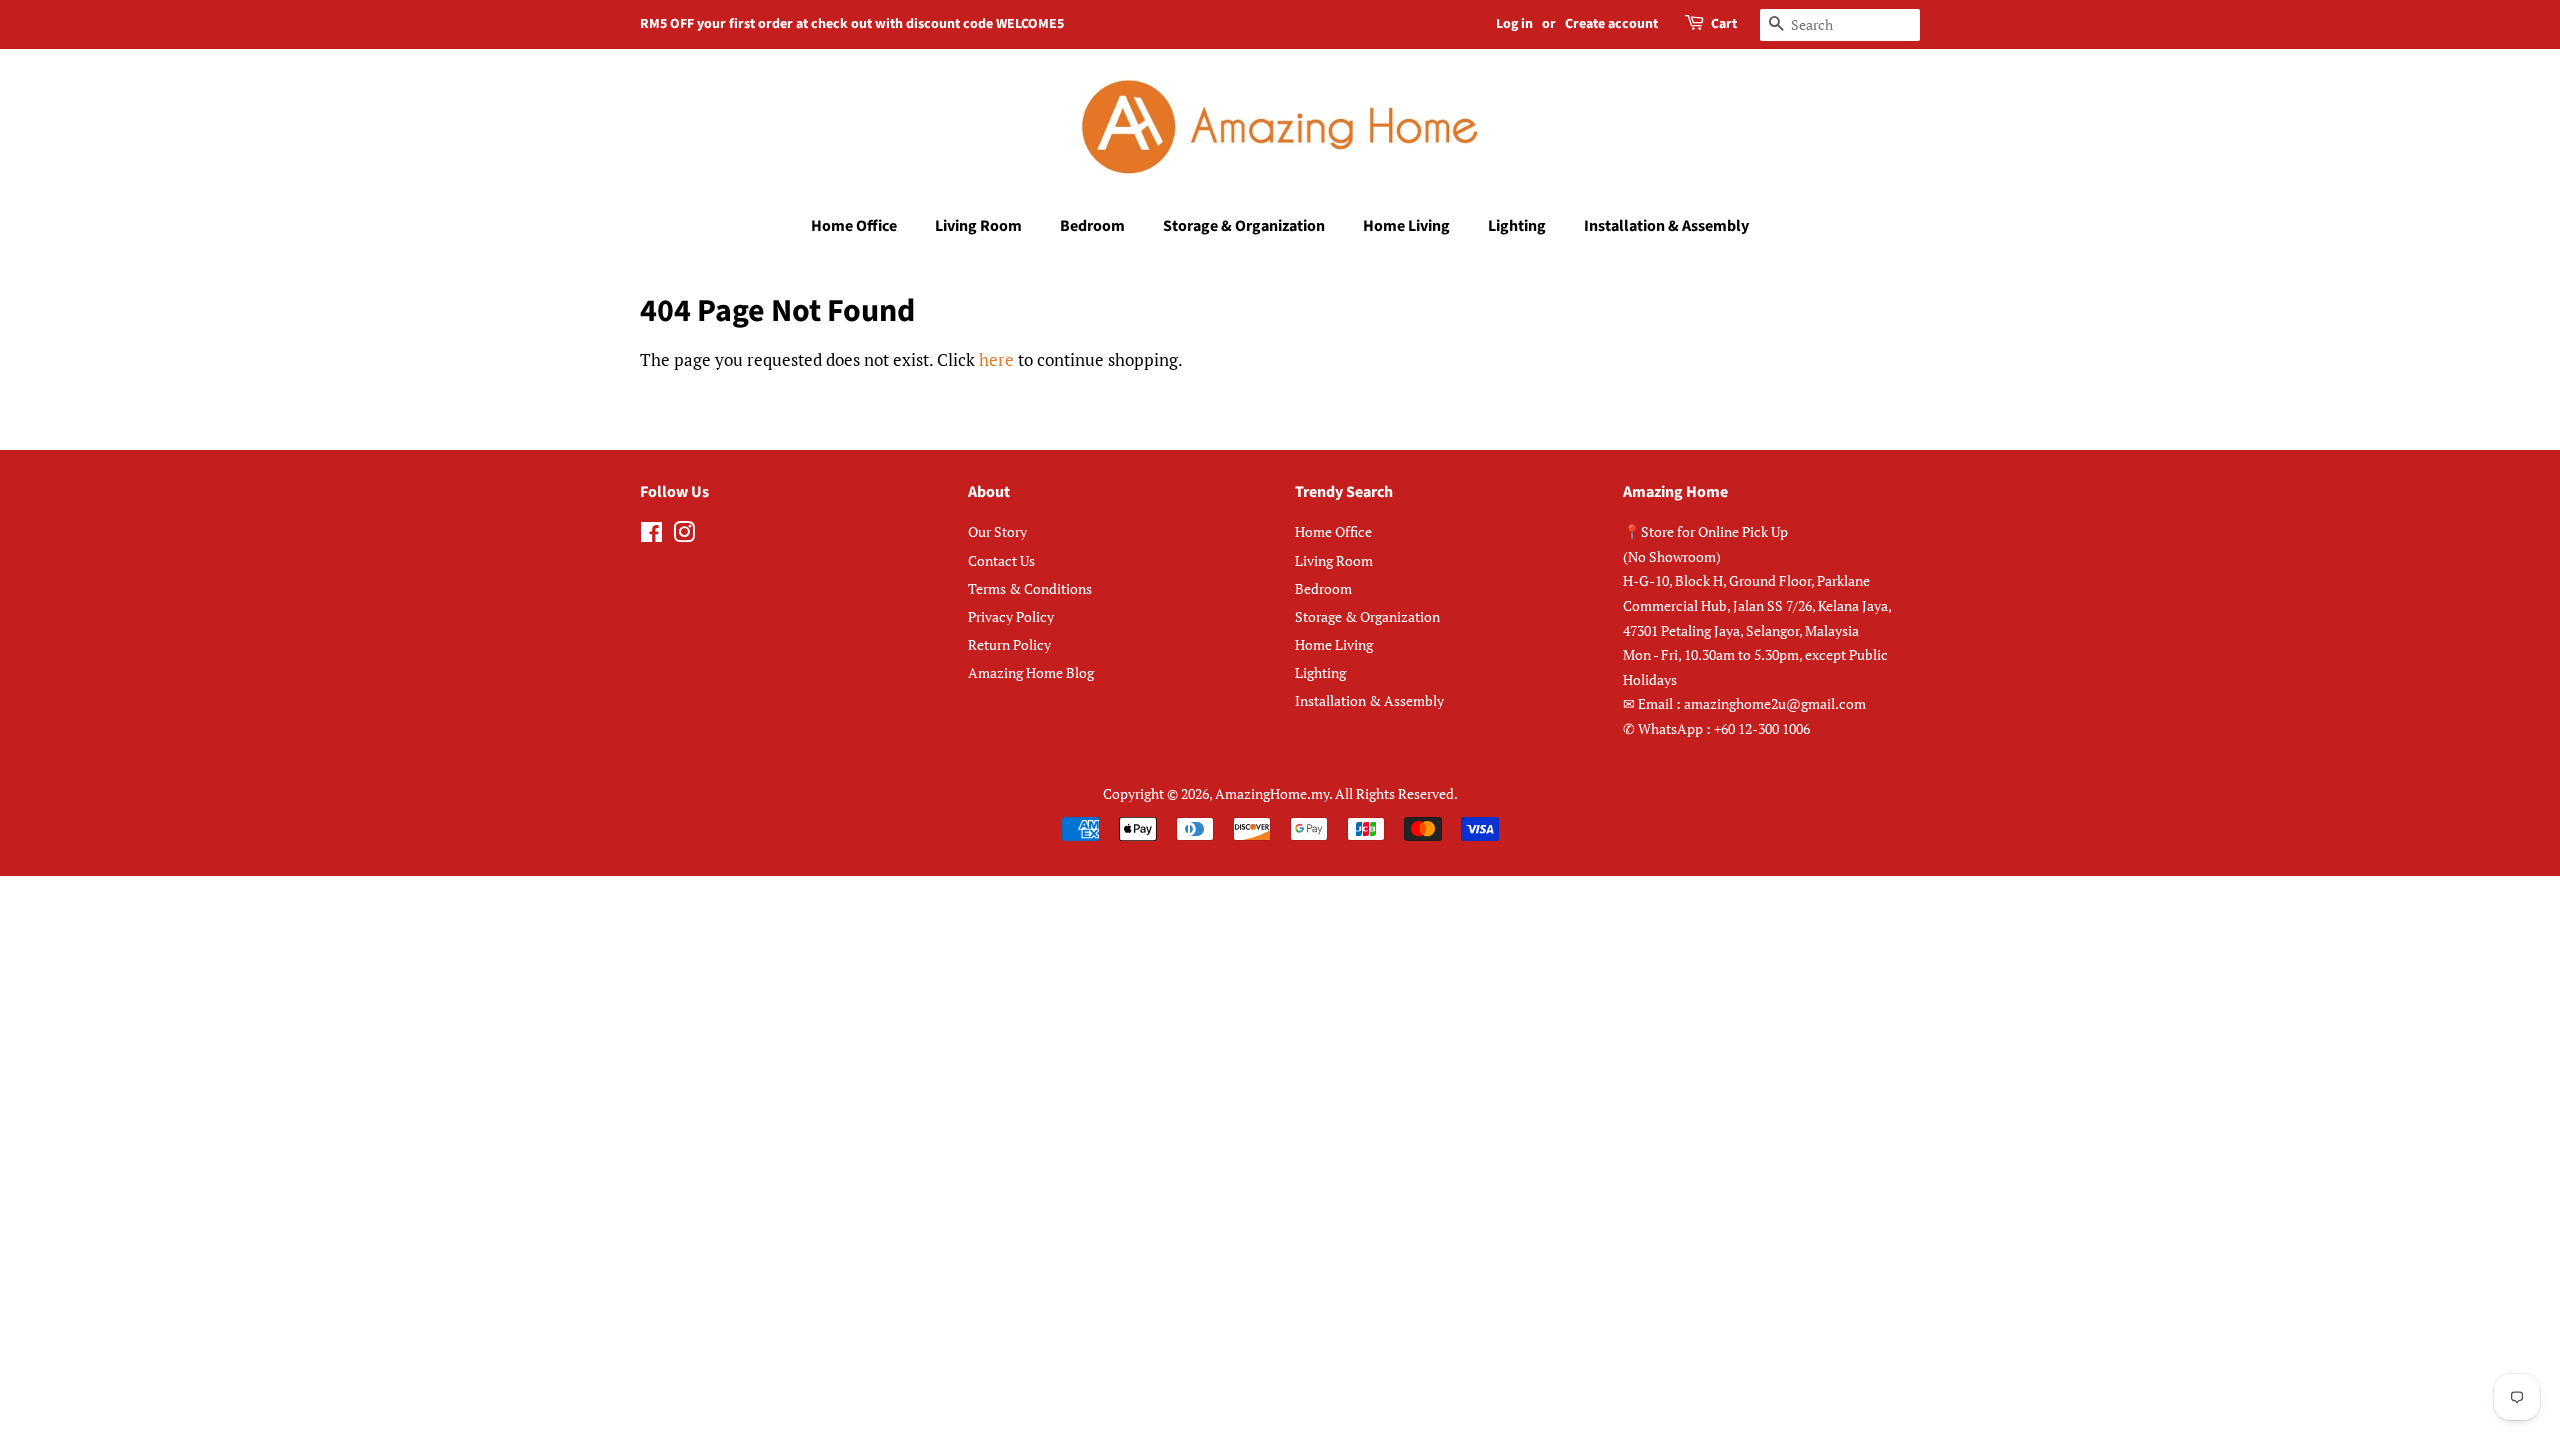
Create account (1611, 24)
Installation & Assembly (1666, 226)
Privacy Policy (1011, 616)
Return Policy (1009, 644)
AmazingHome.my (1272, 793)
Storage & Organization (1244, 226)
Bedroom (1092, 226)
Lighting (1517, 226)
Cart (1724, 24)
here (996, 359)
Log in (1514, 24)
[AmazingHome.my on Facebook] (651, 535)
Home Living (1406, 226)
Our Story (997, 531)
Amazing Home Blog (1031, 672)
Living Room (978, 226)
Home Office (854, 226)
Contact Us (1001, 560)
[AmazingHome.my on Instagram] (684, 535)
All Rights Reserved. (1396, 793)
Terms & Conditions (1030, 588)
